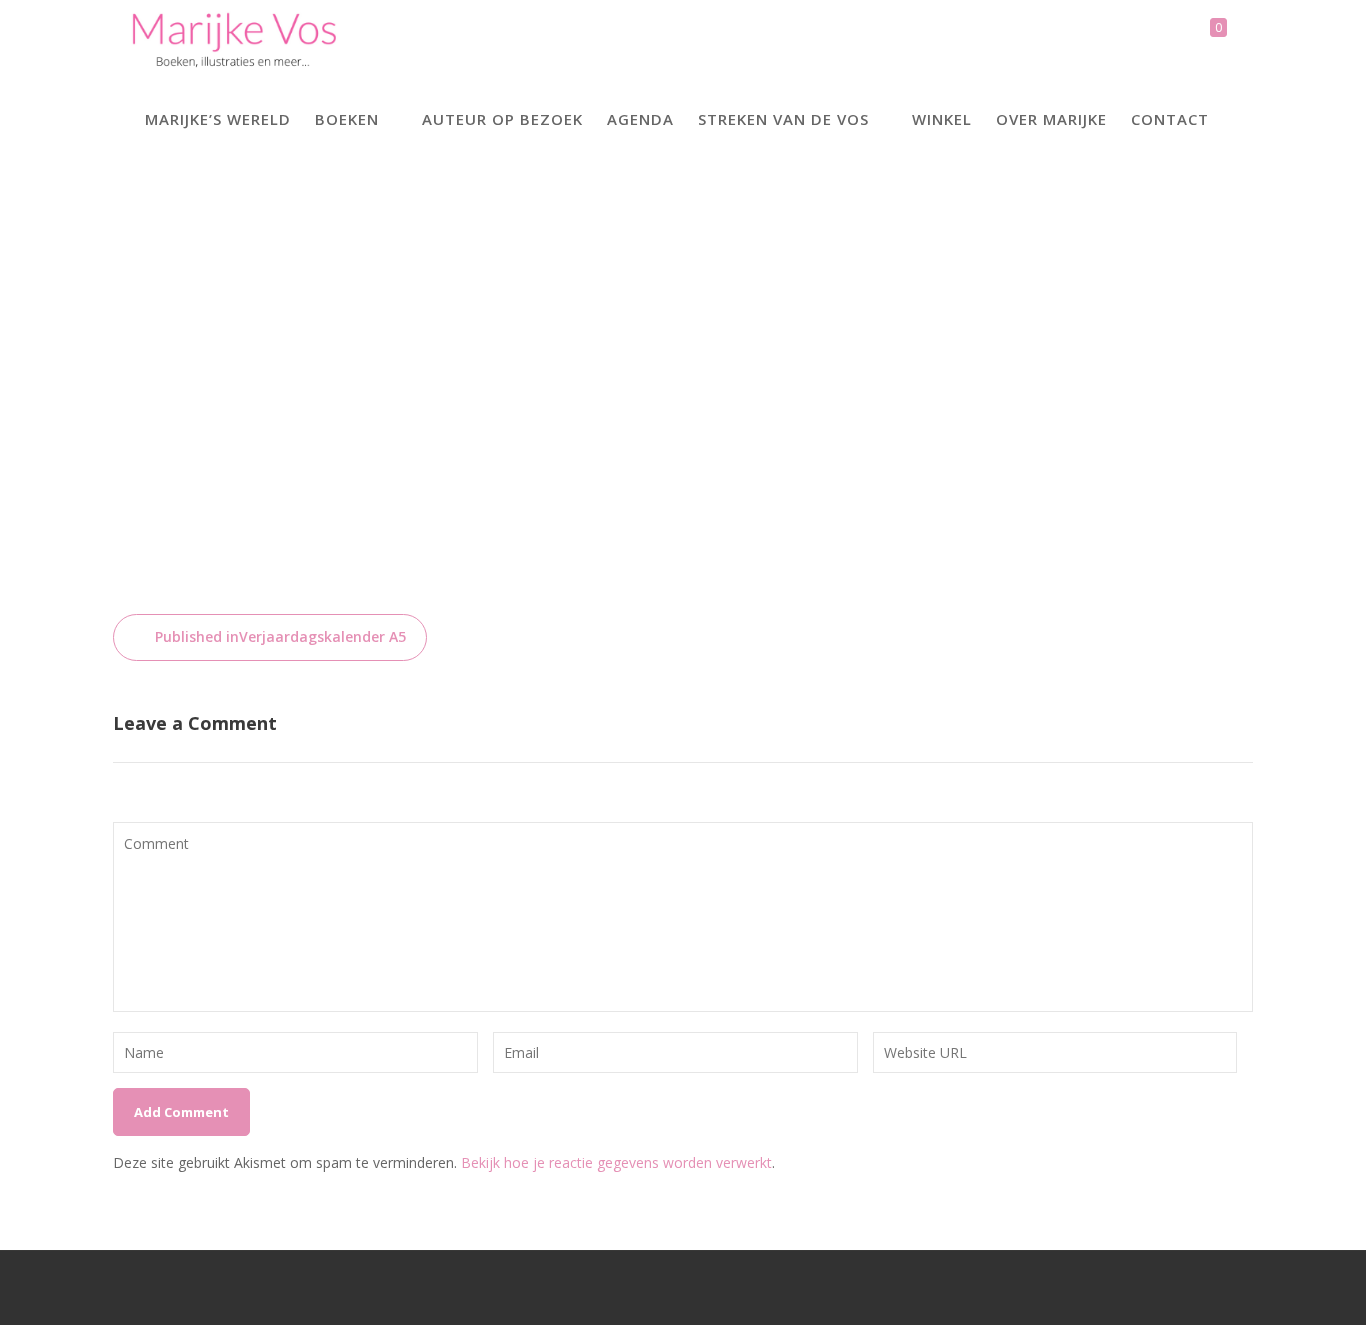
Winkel (942, 119)
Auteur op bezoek (502, 119)
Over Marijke (1051, 119)
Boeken (347, 119)
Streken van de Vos (783, 119)
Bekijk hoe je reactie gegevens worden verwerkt (616, 1162)
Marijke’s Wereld (218, 119)
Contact (1170, 119)
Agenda (640, 119)
